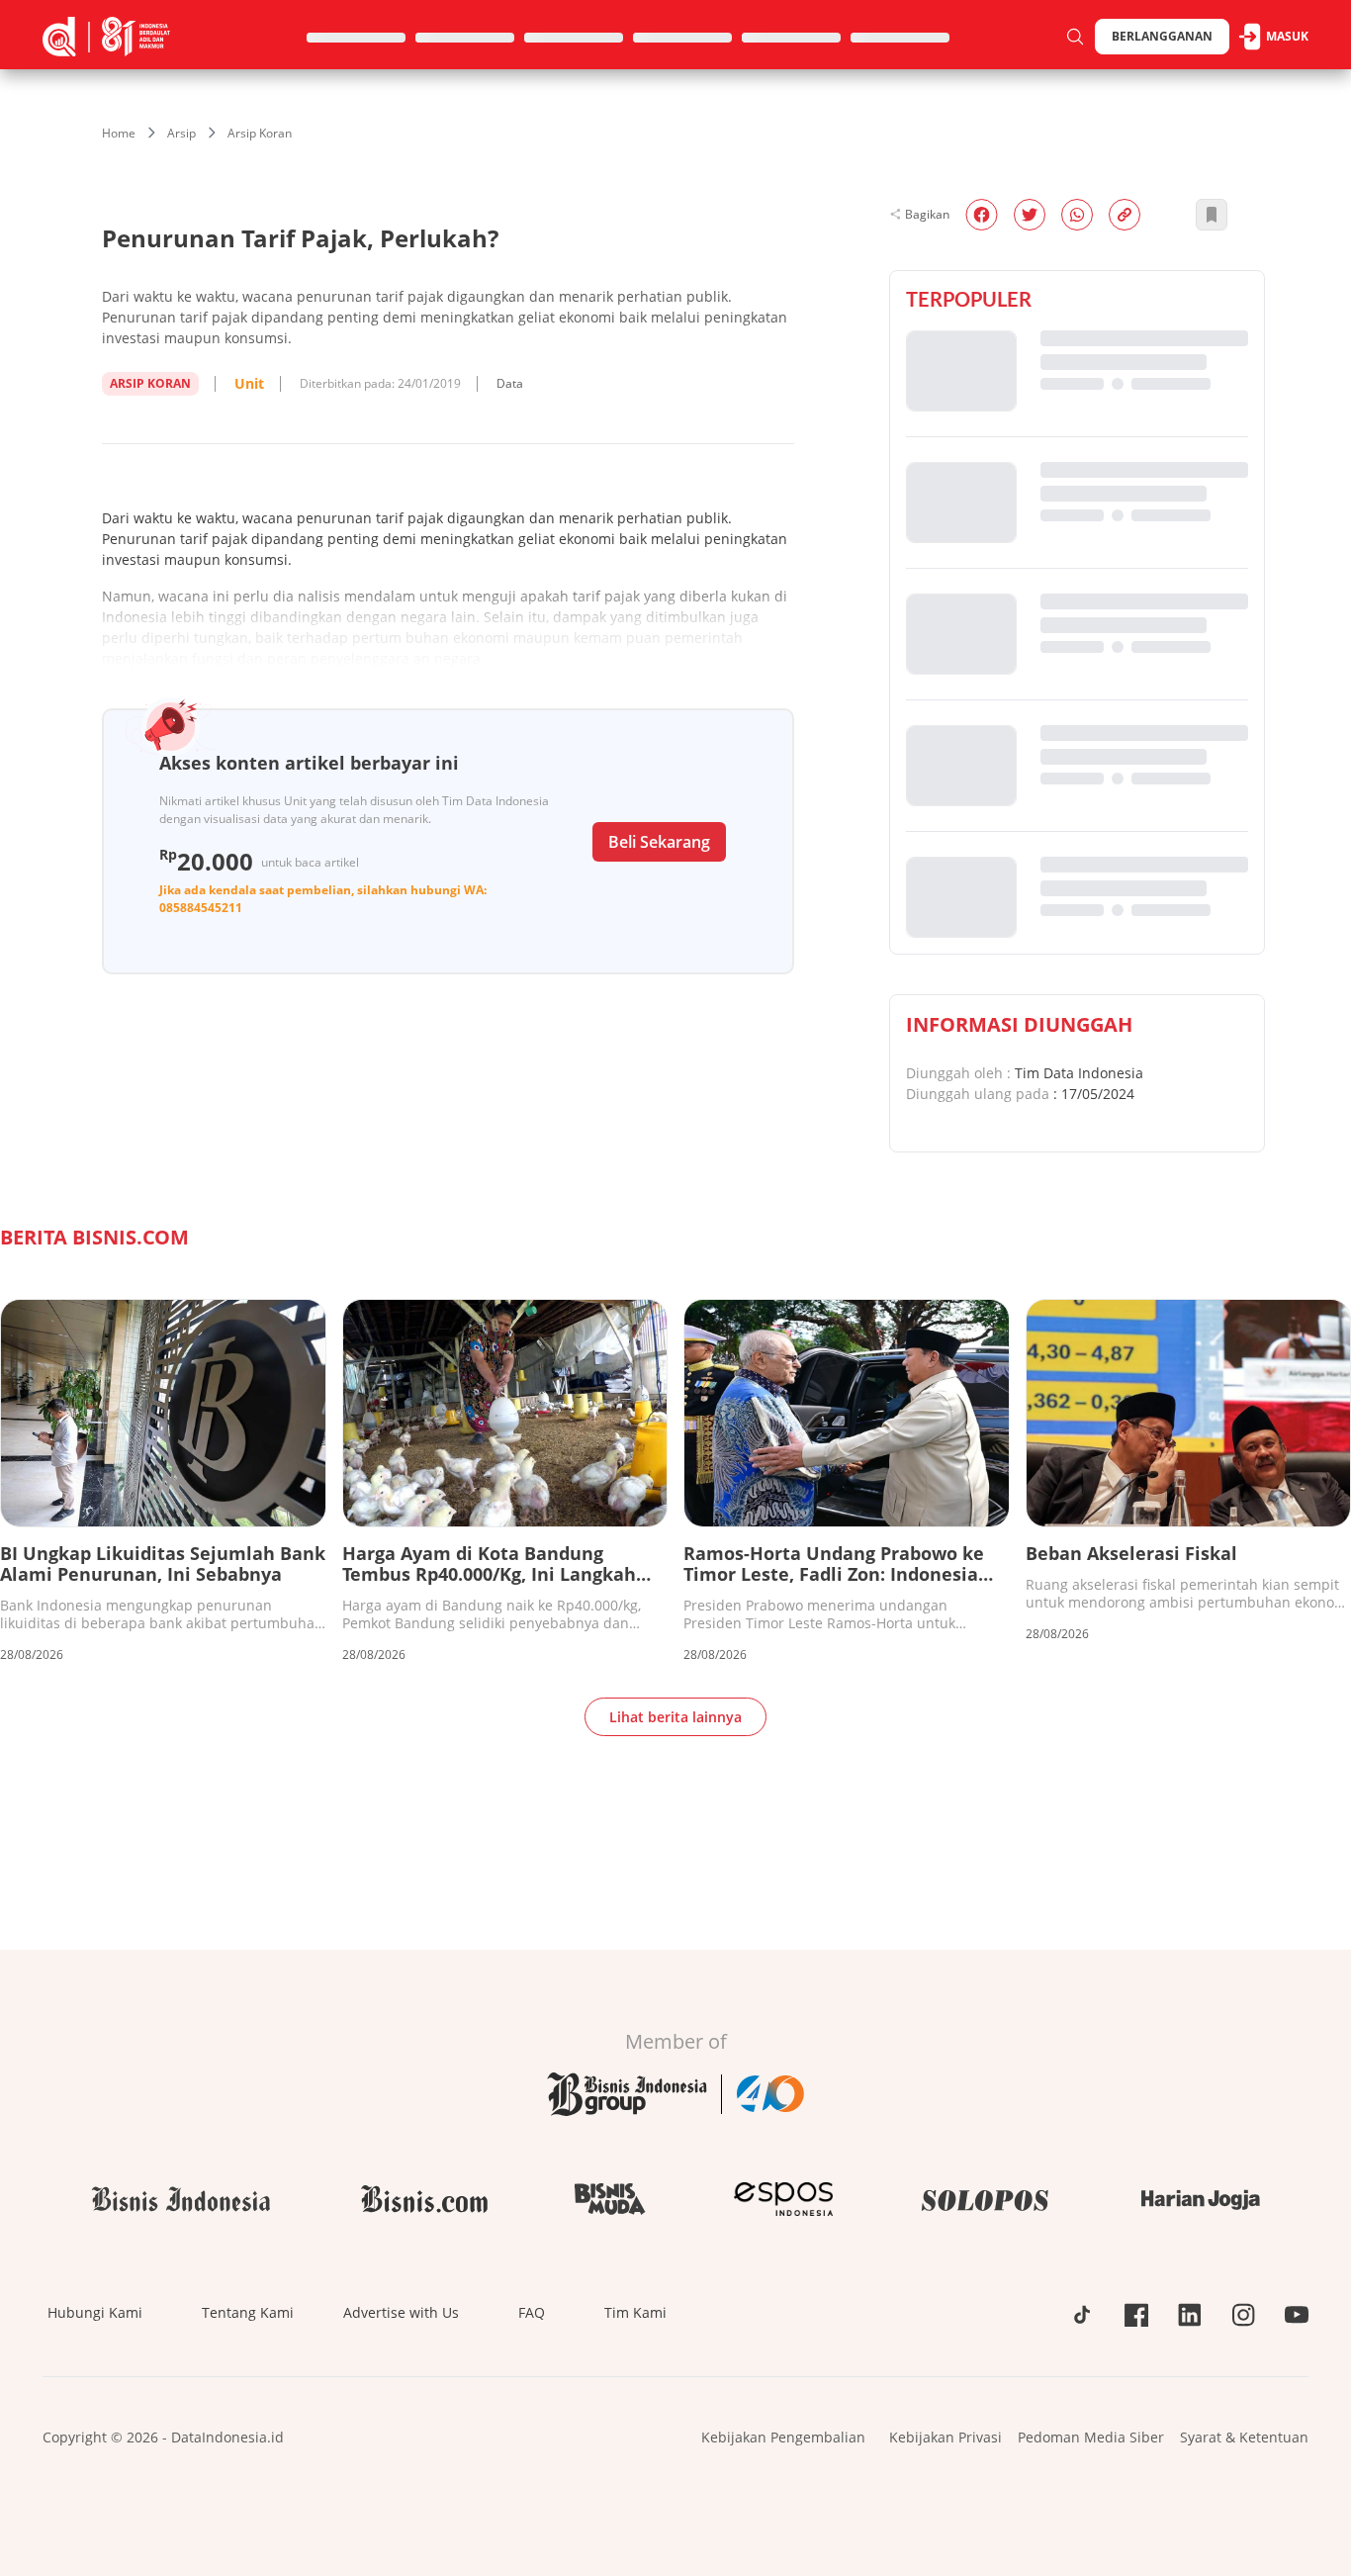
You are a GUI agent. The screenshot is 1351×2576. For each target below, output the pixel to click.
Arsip (181, 133)
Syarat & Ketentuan (1244, 2437)
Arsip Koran (260, 133)
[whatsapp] (1077, 215)
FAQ (532, 2312)
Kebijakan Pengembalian (783, 2437)
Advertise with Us (401, 2312)
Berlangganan (1162, 36)
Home (119, 133)
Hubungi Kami (95, 2312)
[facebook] (982, 215)
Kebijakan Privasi (946, 2437)
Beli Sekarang (659, 842)
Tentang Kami (248, 2312)
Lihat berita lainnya (675, 1717)
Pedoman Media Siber (1091, 2437)
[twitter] (1030, 215)
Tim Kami (635, 2312)
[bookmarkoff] (1212, 215)
